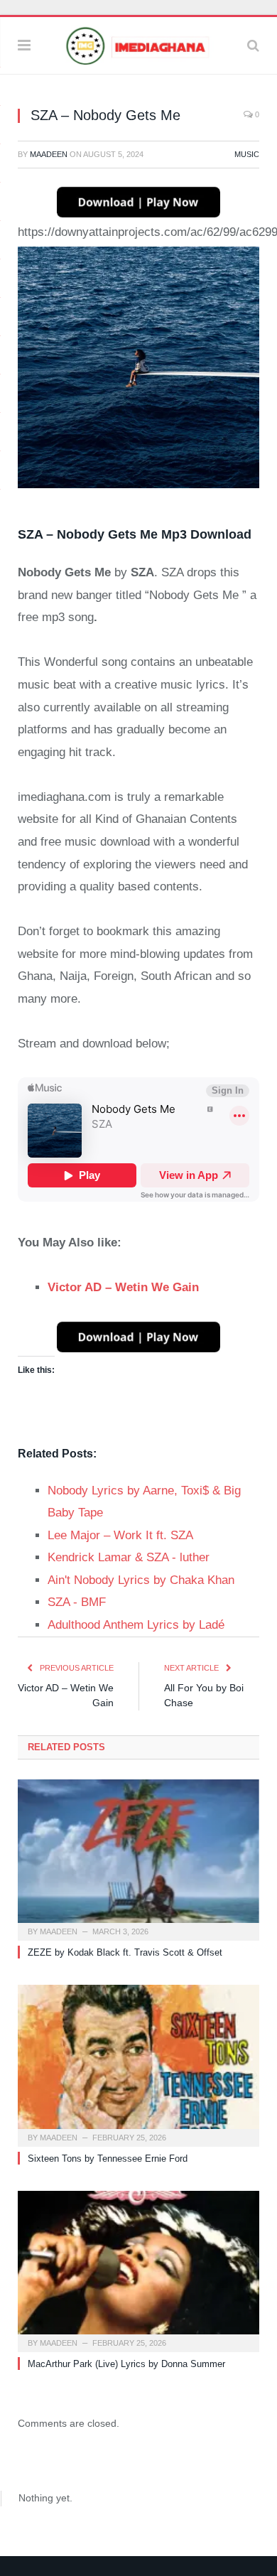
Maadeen (49, 154)
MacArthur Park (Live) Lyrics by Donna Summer (126, 2364)
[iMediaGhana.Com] (138, 44)
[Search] (253, 45)
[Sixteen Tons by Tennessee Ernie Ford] (138, 2064)
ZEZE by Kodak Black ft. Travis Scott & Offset (125, 1952)
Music (247, 154)
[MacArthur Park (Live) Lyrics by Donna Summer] (138, 2270)
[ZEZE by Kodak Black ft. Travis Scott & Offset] (138, 1858)
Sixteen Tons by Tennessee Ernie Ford (108, 2159)
